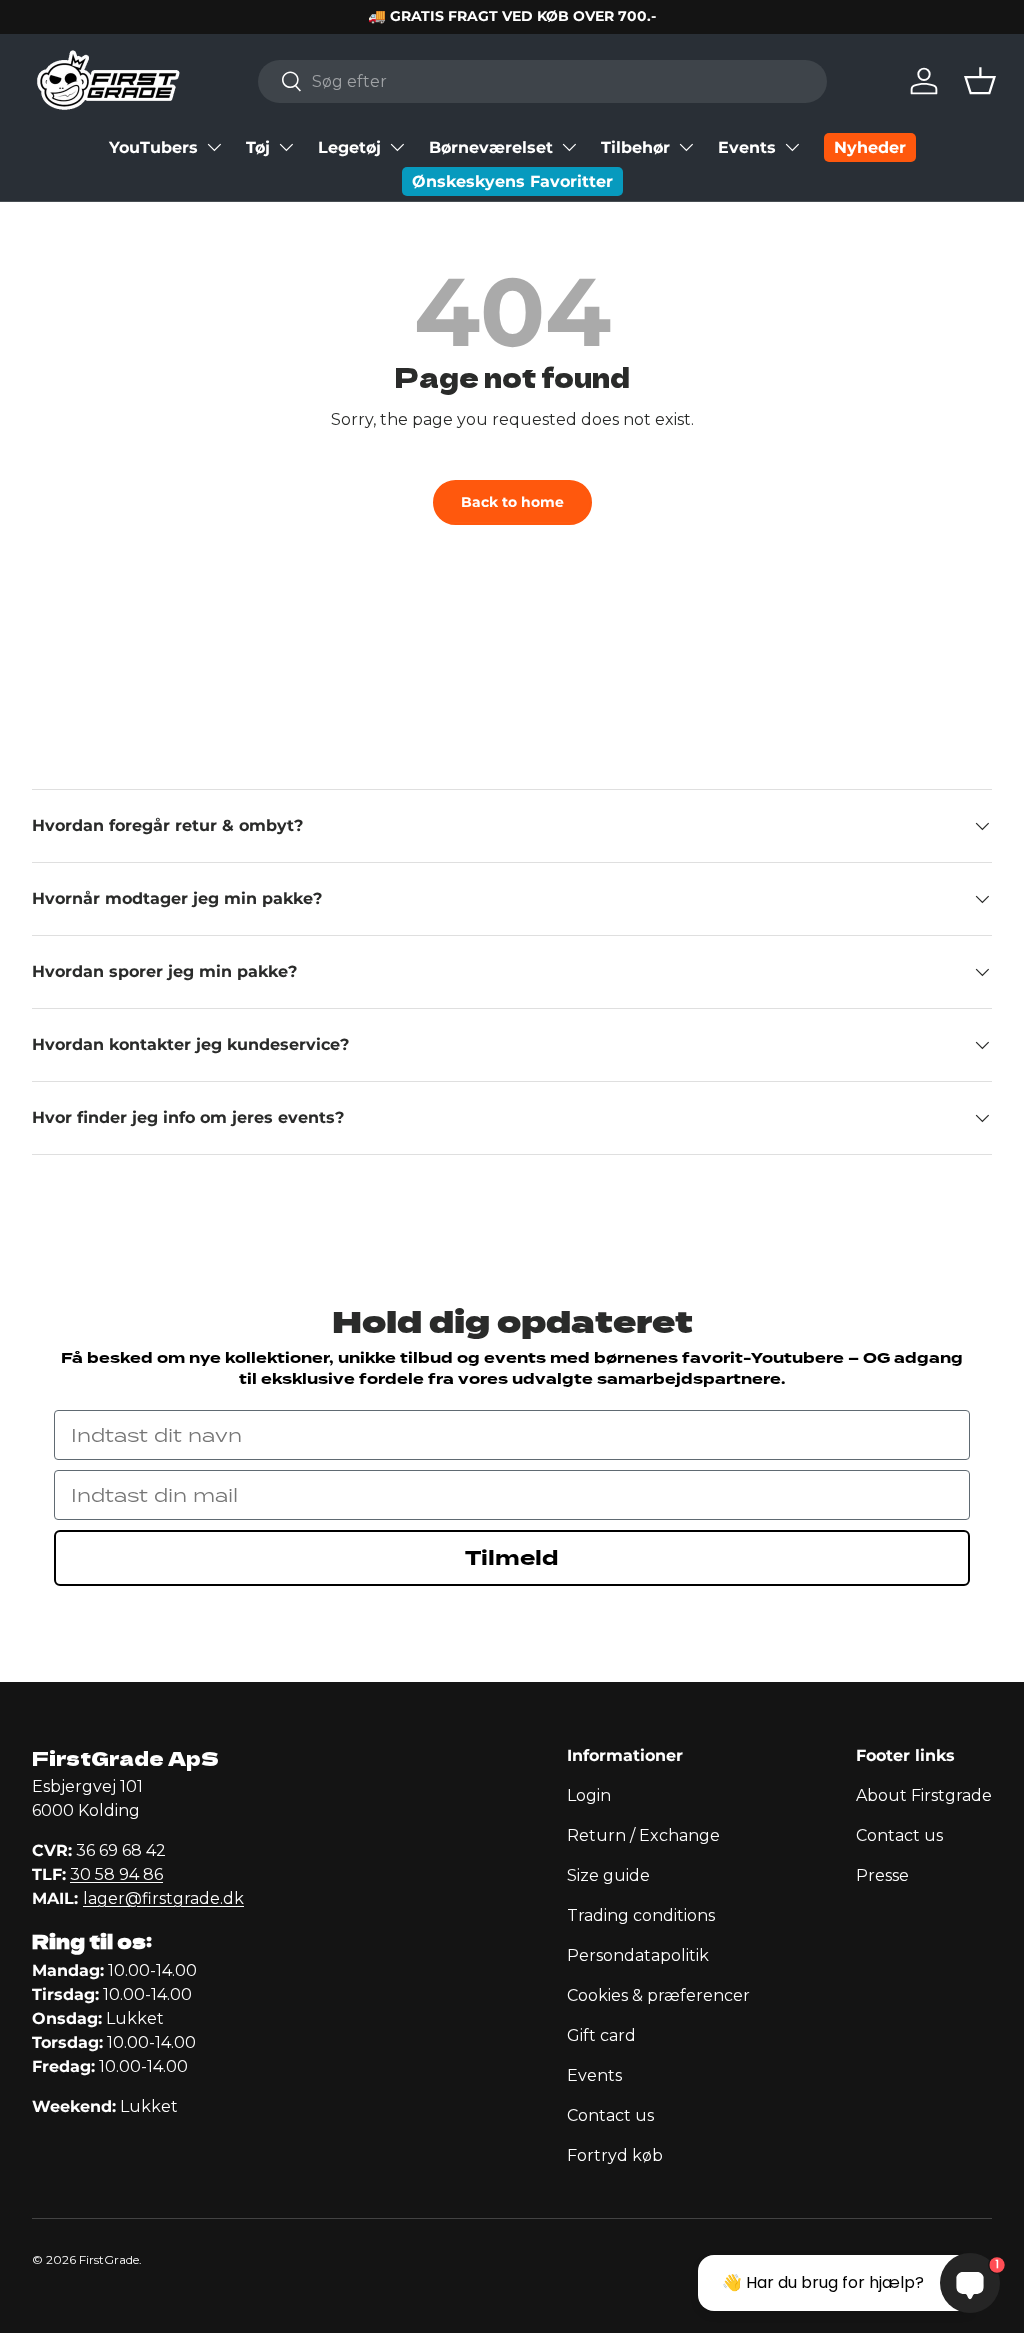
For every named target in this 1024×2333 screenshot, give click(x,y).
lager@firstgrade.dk (163, 1898)
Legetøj (349, 147)
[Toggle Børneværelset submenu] (569, 147)
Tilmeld (512, 1558)
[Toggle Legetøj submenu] (397, 147)
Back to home (512, 502)
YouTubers (153, 147)
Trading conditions (641, 1915)
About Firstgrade (924, 1795)
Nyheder (870, 147)
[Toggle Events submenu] (792, 147)
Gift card (601, 2035)
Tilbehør (635, 147)
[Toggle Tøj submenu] (286, 147)
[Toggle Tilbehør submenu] (686, 147)
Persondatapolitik (638, 1955)
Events (747, 147)
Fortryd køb (615, 2155)
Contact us (610, 2115)
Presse (882, 1875)
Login (589, 1795)
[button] (980, 81)
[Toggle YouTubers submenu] (214, 147)
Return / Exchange (643, 1835)
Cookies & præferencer (658, 1995)
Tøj (258, 147)
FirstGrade (109, 2259)
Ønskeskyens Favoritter (512, 181)
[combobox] (542, 81)
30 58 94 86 (116, 1874)
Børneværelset (491, 147)
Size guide (608, 1875)
